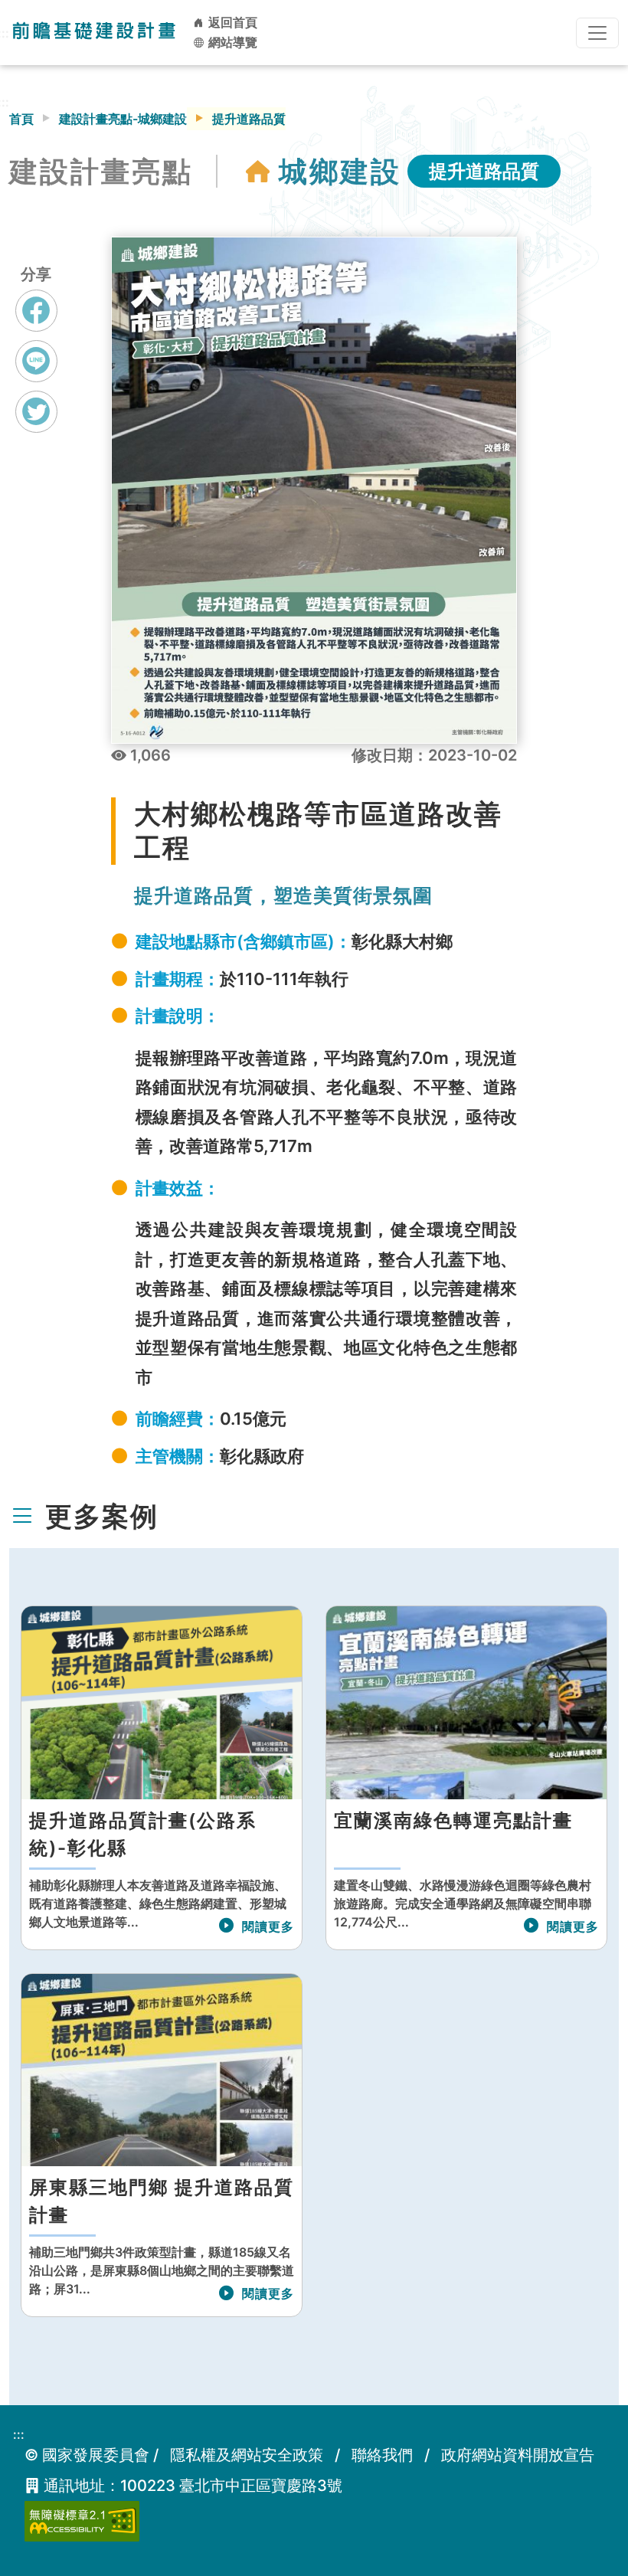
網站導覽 (231, 42)
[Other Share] (36, 412)
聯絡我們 (382, 2455)
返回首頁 (231, 22)
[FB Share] (36, 311)
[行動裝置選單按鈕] (597, 33)
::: (19, 2434)
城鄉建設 (340, 171)
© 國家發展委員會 (87, 2455)
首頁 (21, 119)
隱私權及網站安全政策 (247, 2455)
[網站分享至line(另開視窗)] (36, 375)
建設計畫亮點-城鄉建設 (123, 119)
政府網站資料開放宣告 (518, 2455)
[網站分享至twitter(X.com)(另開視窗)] (36, 426)
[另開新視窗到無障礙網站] (82, 2520)
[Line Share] (36, 361)
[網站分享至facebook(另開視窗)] (36, 325)
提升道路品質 (484, 171)
